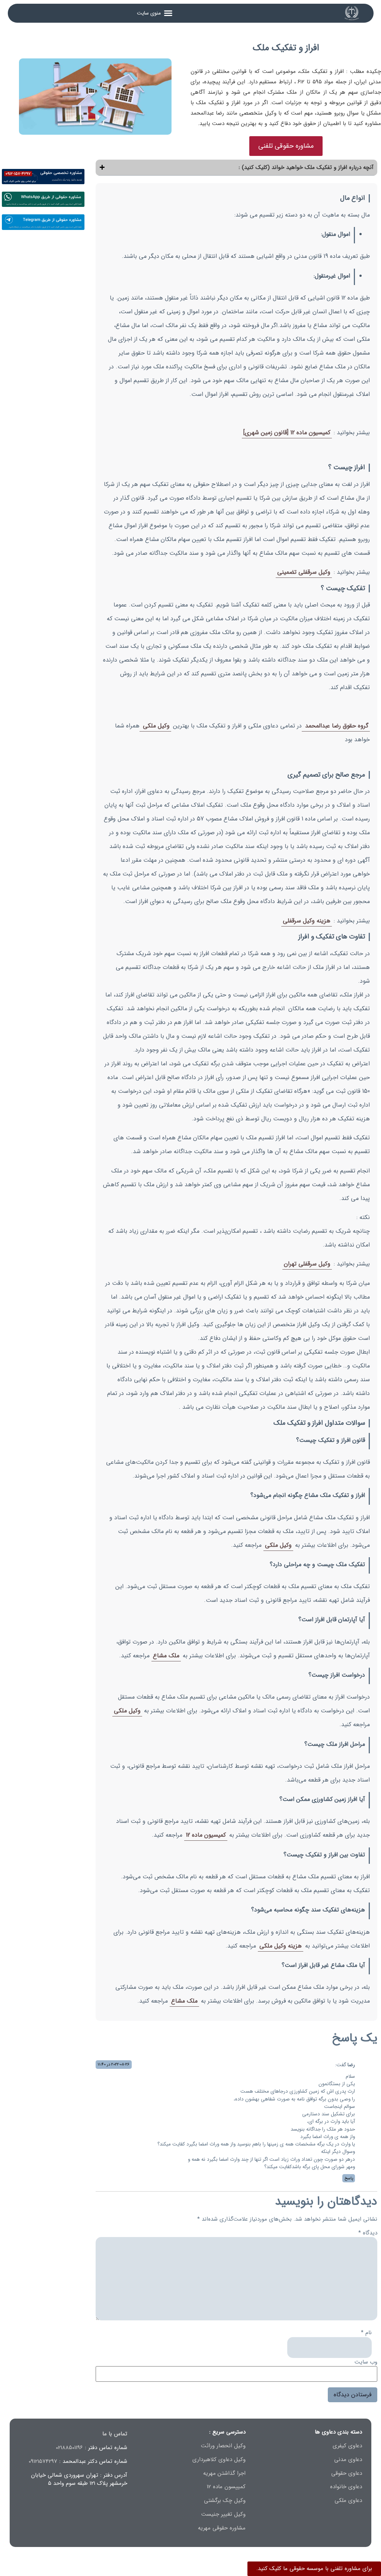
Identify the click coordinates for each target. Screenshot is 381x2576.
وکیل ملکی (155, 726)
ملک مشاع (166, 1656)
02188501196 (69, 2448)
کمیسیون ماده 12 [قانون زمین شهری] (287, 433)
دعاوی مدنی (348, 2460)
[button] (155, 13)
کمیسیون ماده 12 (206, 1835)
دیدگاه (368, 2233)
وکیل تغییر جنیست (223, 2514)
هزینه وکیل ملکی (281, 1946)
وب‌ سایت (366, 2362)
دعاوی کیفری (347, 2446)
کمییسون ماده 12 (226, 2487)
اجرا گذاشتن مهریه (224, 2473)
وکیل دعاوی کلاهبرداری (219, 2460)
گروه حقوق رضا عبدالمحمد (336, 726)
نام (366, 2333)
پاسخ (349, 2178)
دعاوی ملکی (348, 2500)
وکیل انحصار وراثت (223, 2446)
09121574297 (43, 2461)
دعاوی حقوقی (347, 2473)
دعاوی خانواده (346, 2487)
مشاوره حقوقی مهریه (222, 2528)
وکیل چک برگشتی (225, 2500)
